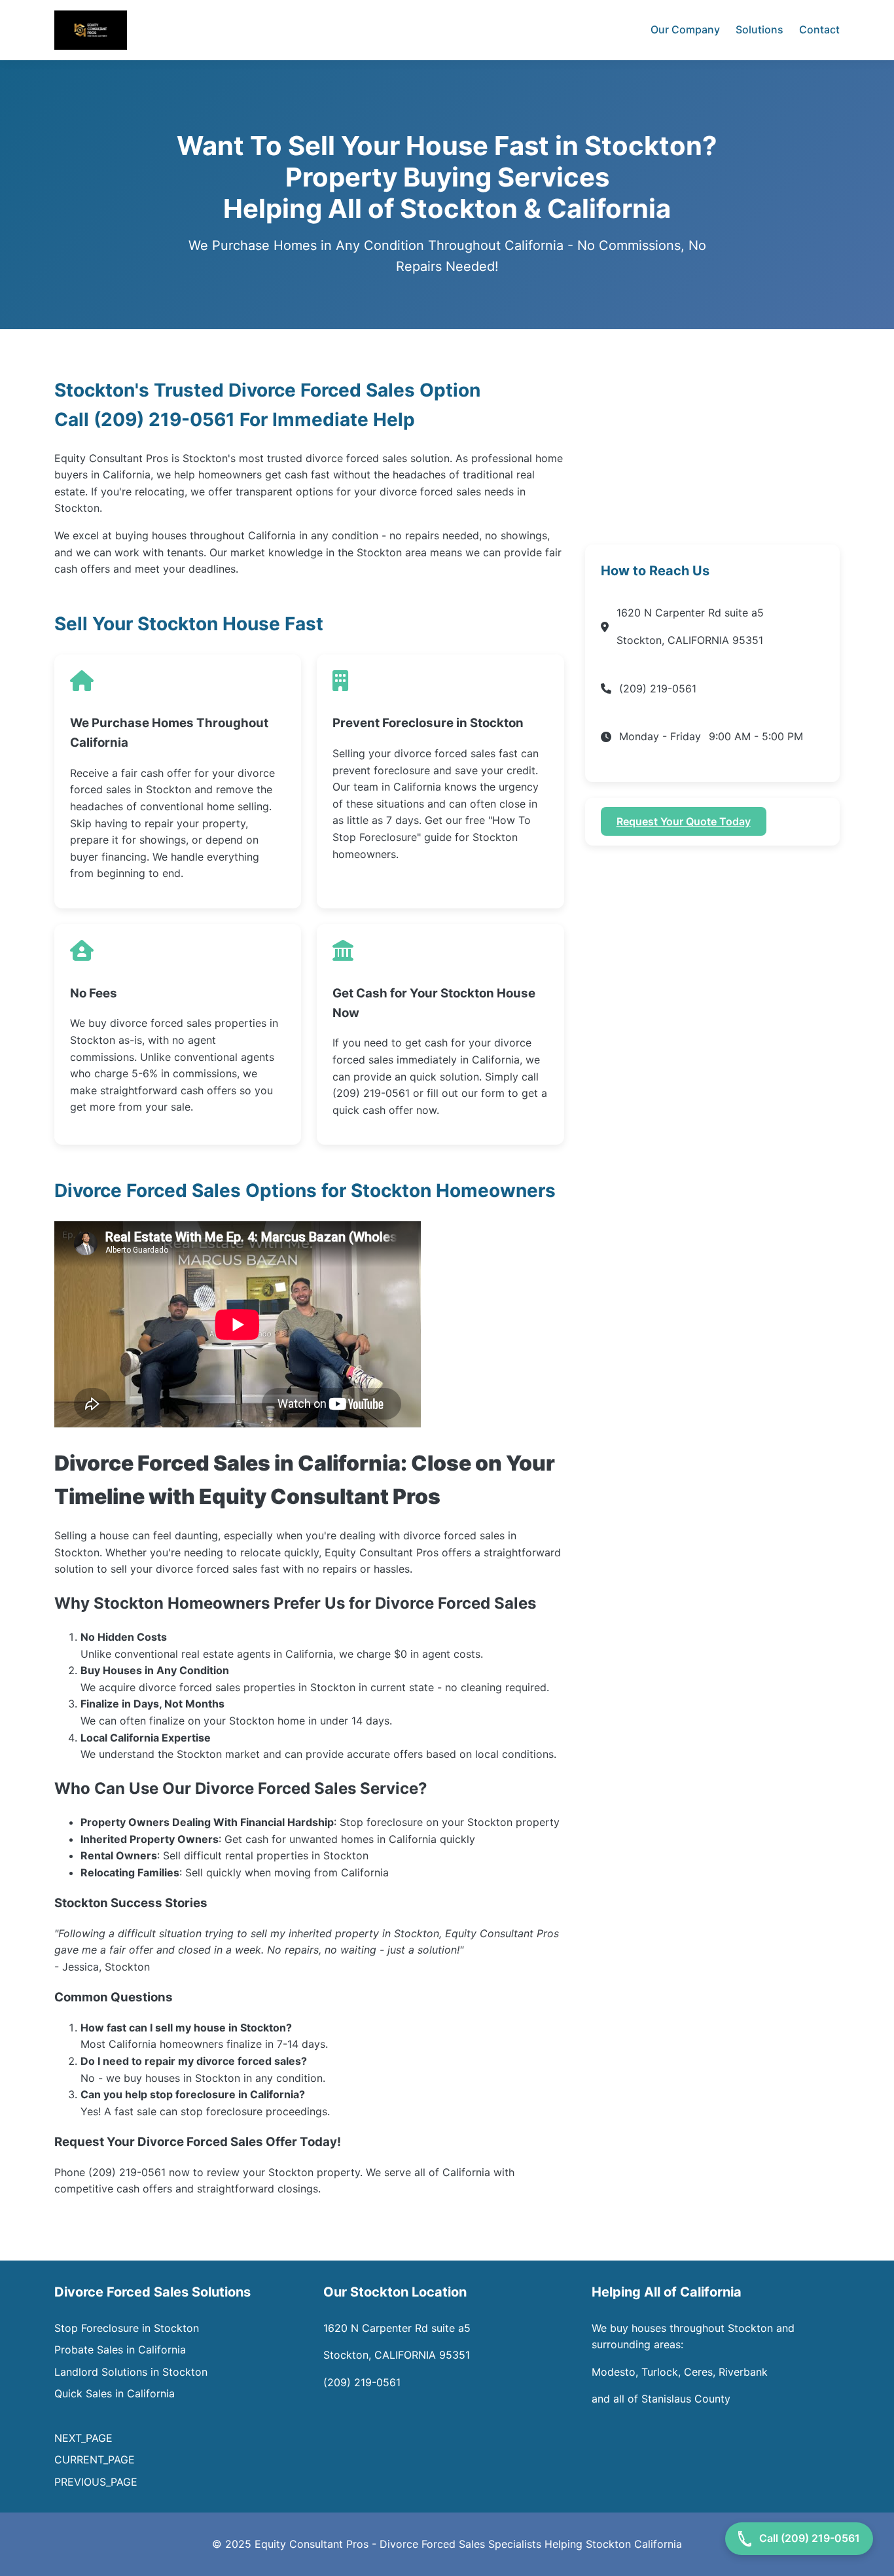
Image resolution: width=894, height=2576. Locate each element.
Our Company (685, 29)
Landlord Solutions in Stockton (131, 2372)
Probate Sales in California (120, 2350)
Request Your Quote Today (684, 821)
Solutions (760, 29)
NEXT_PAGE (85, 2438)
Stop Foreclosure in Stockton (127, 2328)
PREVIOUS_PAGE (96, 2482)
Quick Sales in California (115, 2393)
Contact (819, 29)
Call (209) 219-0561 (810, 2538)
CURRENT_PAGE (95, 2460)
